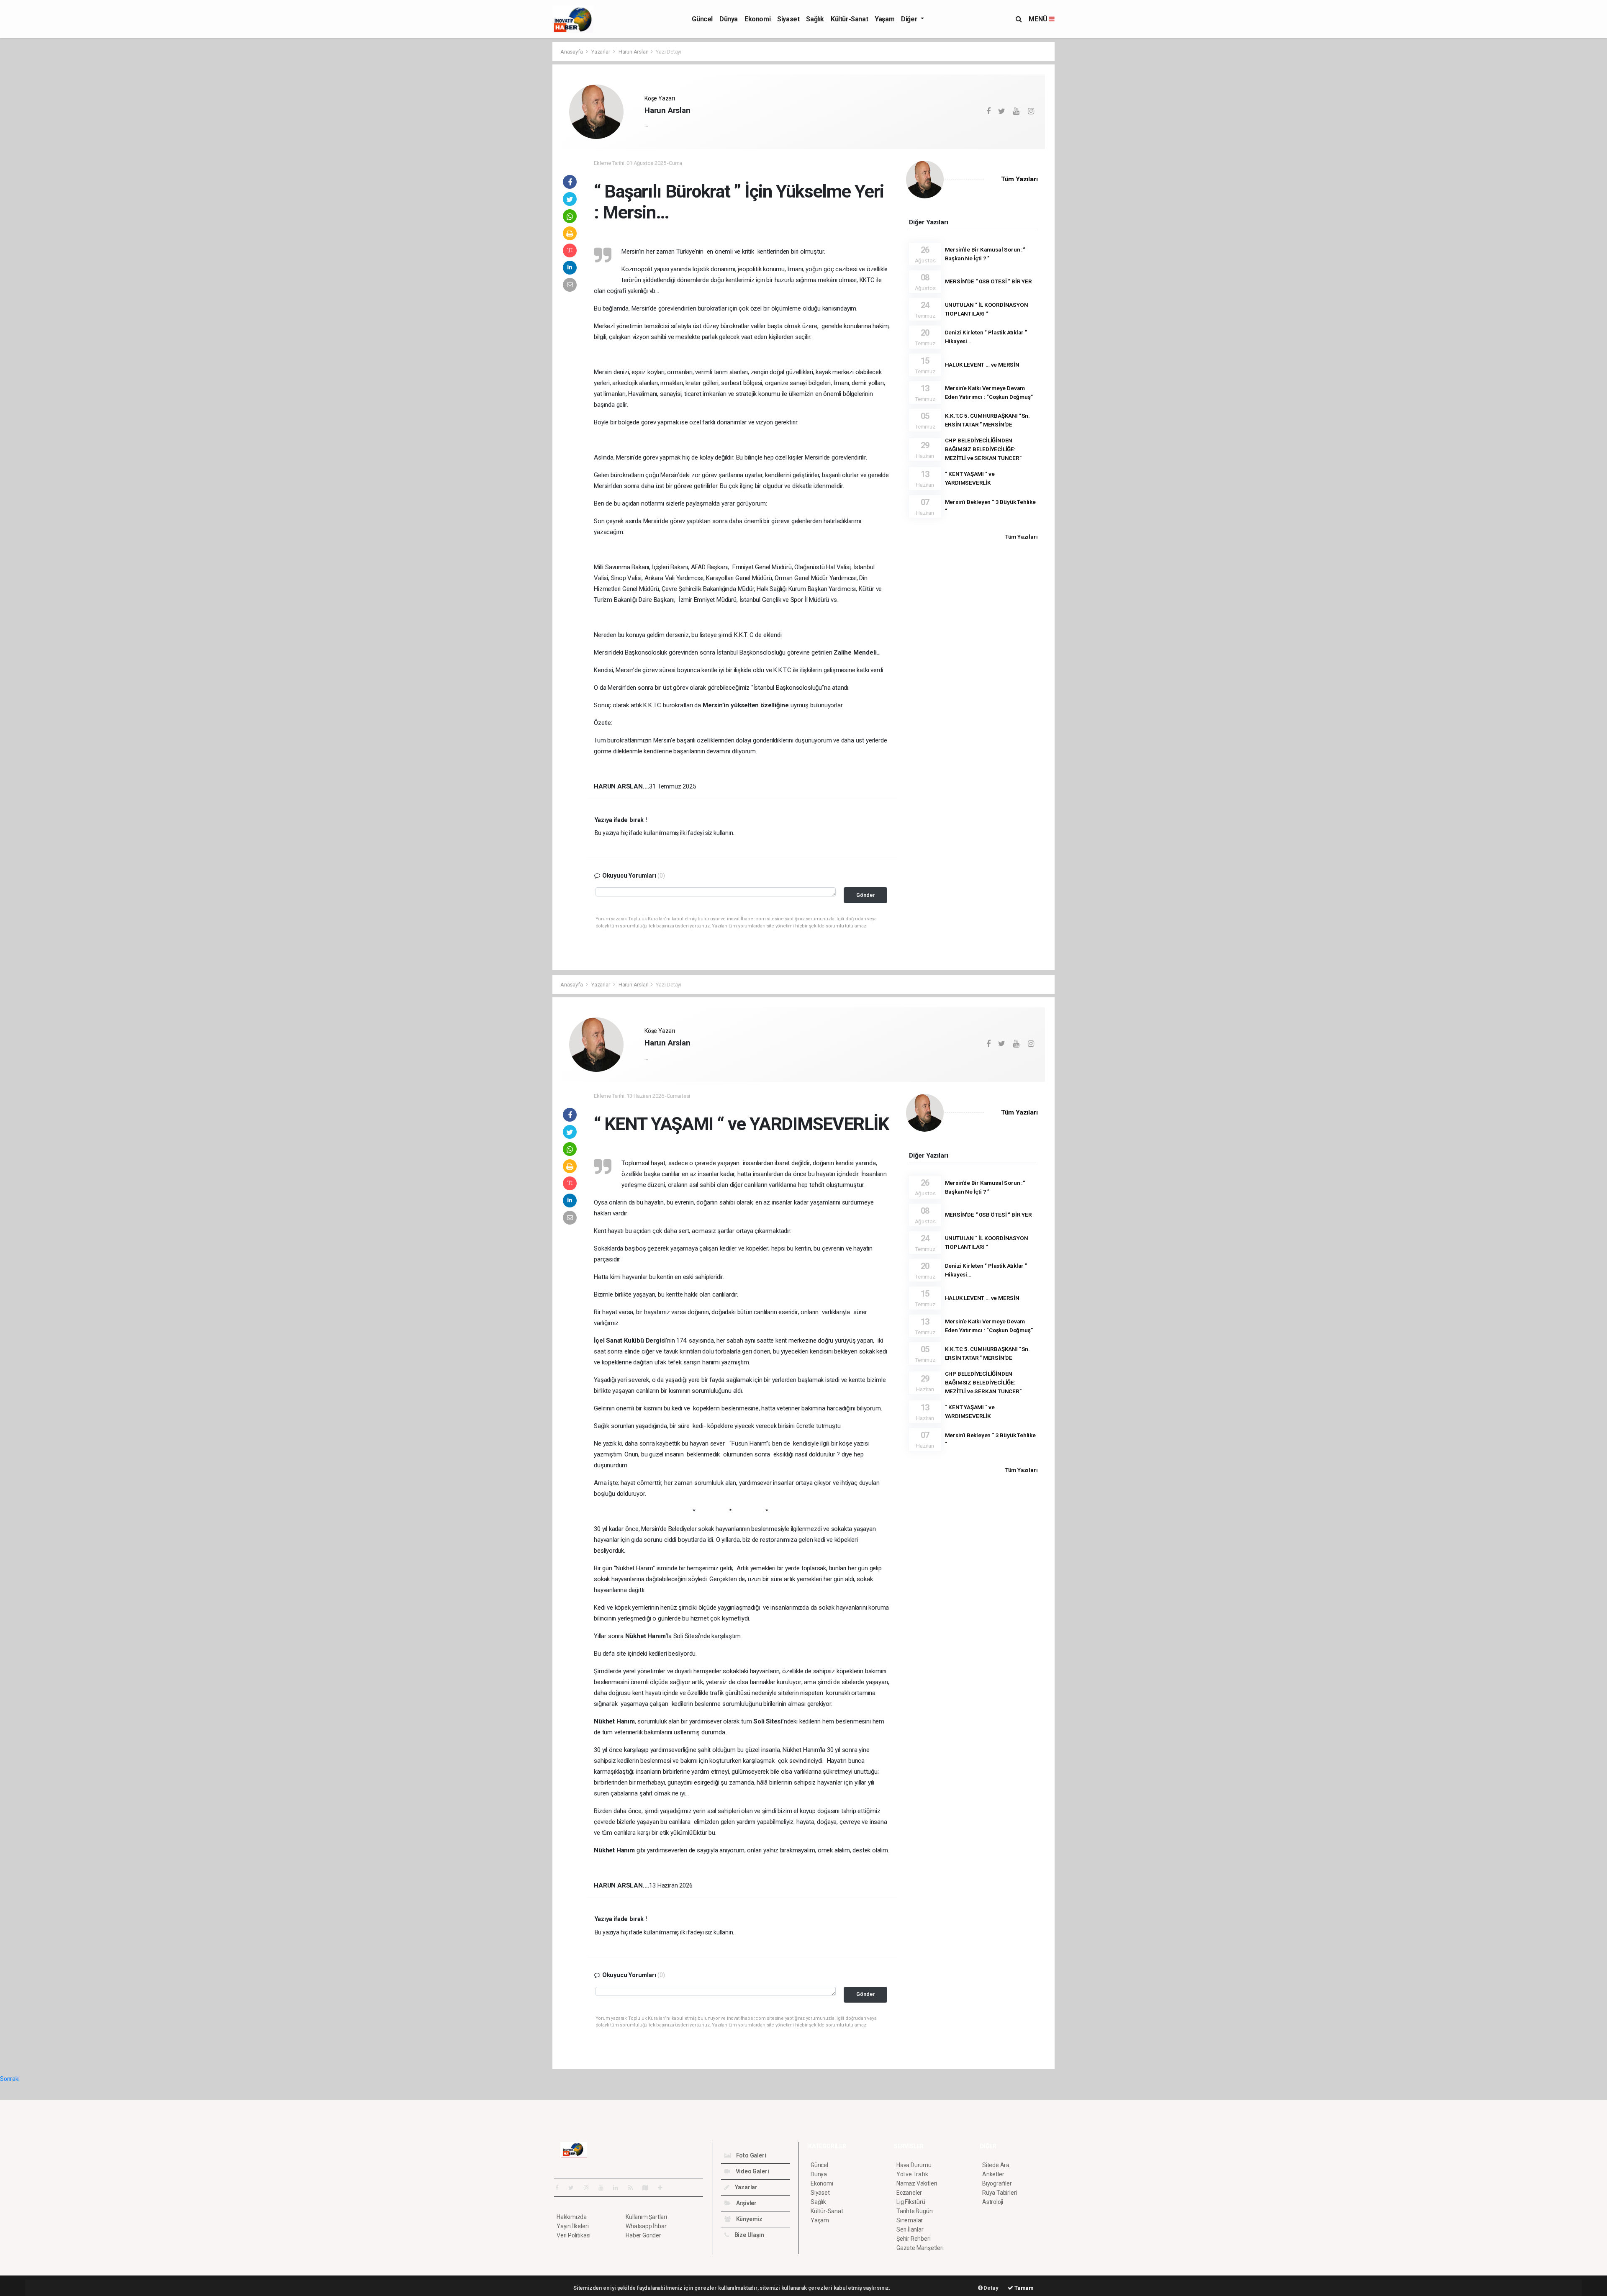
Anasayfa (572, 52)
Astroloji (993, 2202)
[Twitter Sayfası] (574, 2188)
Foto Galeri (751, 2155)
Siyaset (788, 19)
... (646, 125)
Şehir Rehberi (914, 2239)
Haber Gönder (643, 2235)
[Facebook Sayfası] (560, 2188)
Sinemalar (910, 2220)
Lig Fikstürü (911, 2202)
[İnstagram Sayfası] (590, 2188)
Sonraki (10, 2079)
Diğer (910, 19)
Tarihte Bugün (915, 2211)
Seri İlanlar (910, 2229)
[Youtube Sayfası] (604, 2188)
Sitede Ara (996, 2165)
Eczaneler (909, 2193)
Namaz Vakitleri (917, 2183)
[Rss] (634, 2188)
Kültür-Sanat (849, 19)
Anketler (993, 2174)
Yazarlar (601, 52)
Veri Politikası (574, 2235)
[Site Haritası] (649, 2188)
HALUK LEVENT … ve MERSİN (982, 365)
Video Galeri (752, 2171)
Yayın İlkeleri (572, 2226)
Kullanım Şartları (646, 2217)
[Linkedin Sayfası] (619, 2188)
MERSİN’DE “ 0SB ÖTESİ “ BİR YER (988, 281)
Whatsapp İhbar (646, 2226)
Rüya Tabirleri (1000, 2193)
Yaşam (884, 19)
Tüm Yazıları (1019, 179)
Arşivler (746, 2203)
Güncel (702, 19)
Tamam (1023, 2288)
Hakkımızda (572, 2217)
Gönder (866, 895)
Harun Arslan (634, 52)
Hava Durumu (914, 2165)
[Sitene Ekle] (664, 2188)
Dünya (729, 19)
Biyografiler (997, 2183)
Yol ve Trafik (912, 2174)
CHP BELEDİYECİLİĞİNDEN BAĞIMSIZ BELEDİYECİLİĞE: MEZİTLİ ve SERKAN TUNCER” (983, 449)
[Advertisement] (515, 167)
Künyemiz (749, 2219)
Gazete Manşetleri (920, 2248)
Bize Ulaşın (749, 2235)
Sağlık (815, 19)
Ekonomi (757, 19)
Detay (991, 2288)
